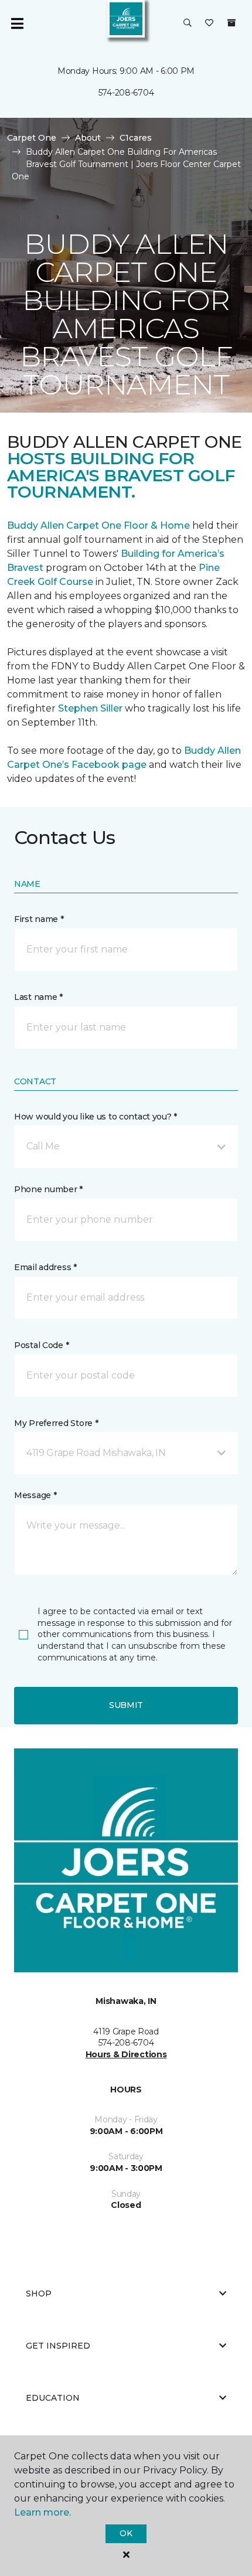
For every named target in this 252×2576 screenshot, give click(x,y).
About (88, 138)
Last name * (38, 997)
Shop (39, 2293)
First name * (39, 919)
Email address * (45, 1267)
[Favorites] (209, 23)
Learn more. (42, 2512)
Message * (35, 1495)
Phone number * (48, 1189)
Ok (126, 2533)
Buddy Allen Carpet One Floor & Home (98, 525)
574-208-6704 (126, 93)
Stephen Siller (90, 708)
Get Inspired (58, 2346)
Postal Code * (41, 1345)
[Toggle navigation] (17, 23)
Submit (126, 1705)
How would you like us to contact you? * (96, 1117)
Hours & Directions (126, 2054)
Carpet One (32, 138)
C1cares (136, 138)
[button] (188, 23)
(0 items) (231, 23)
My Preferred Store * (56, 1423)
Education (53, 2398)
